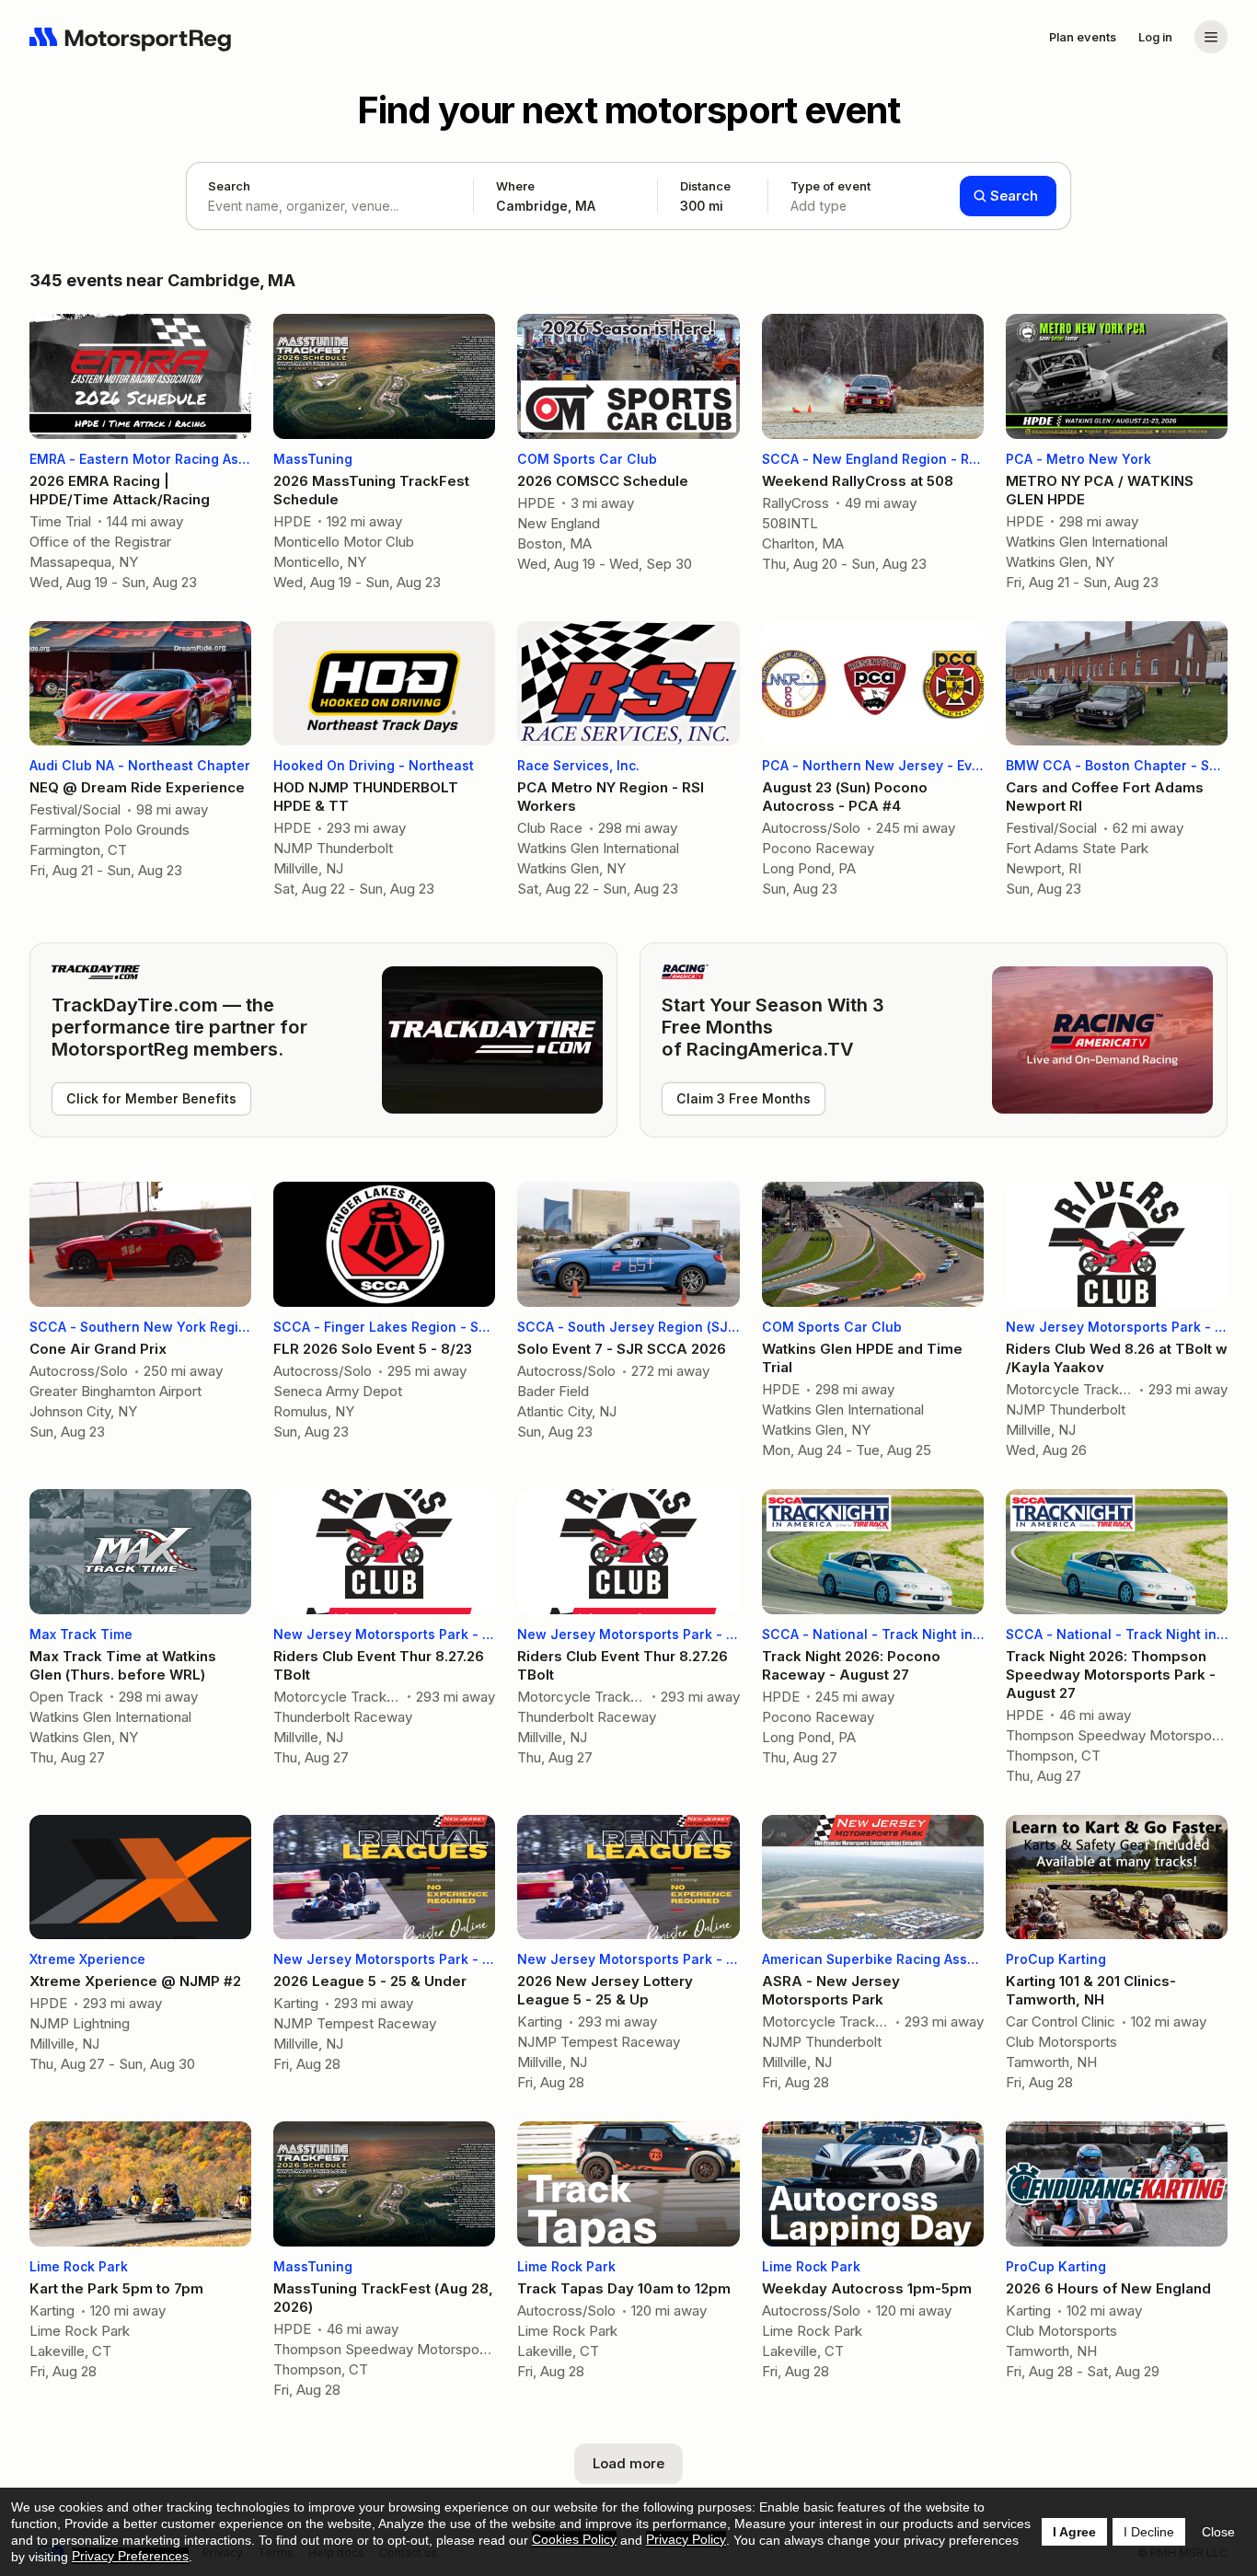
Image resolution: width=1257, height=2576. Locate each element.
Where (515, 186)
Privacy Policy (686, 2539)
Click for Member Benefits (151, 1098)
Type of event (830, 196)
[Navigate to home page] (131, 37)
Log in (1155, 37)
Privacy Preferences (130, 2556)
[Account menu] (1211, 37)
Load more (628, 2463)
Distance (705, 196)
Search (229, 186)
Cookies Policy (574, 2539)
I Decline (1149, 2532)
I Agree (1074, 2532)
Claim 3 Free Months (744, 1098)
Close (1218, 2532)
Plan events (1083, 37)
